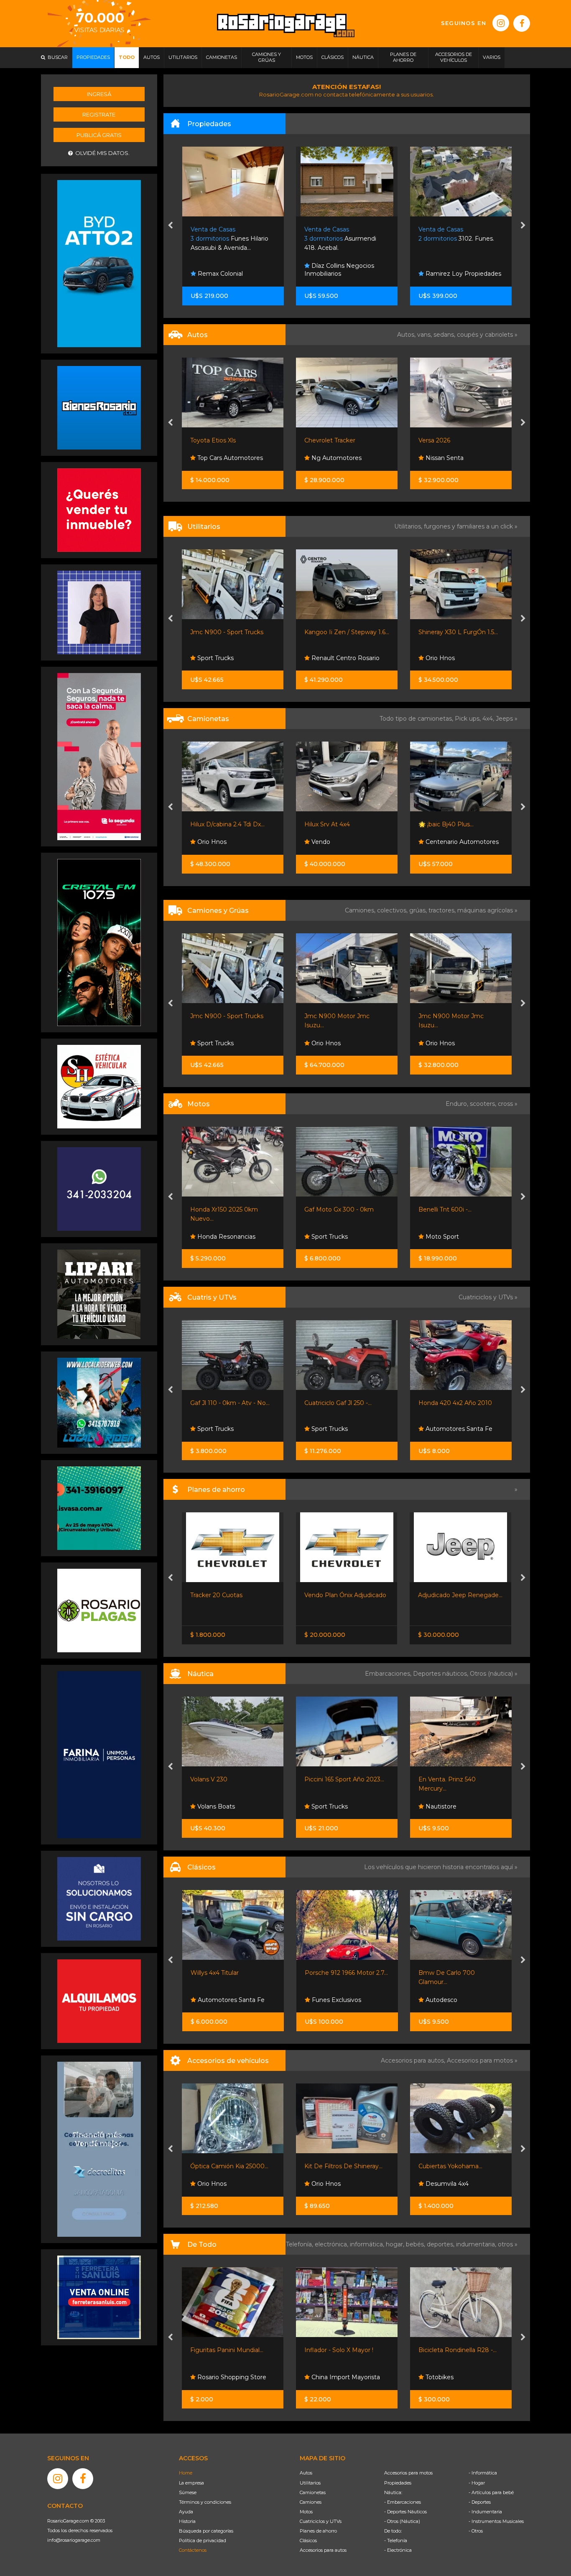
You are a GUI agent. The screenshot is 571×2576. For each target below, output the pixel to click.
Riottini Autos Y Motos (451, 1209)
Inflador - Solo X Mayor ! (225, 2350)
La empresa (191, 2483)
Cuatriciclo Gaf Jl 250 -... (224, 1403)
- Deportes (480, 2502)
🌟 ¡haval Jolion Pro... (448, 824)
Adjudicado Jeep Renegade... (347, 1595)
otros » (508, 2244)
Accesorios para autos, (414, 2060)
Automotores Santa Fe (344, 1429)
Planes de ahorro (318, 2531)
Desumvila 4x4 (333, 2184)
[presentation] (170, 226)
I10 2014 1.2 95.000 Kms (454, 440)
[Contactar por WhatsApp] (99, 407)
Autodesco (326, 2000)
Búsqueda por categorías (206, 2531)
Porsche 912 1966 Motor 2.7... (232, 1973)
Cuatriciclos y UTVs (321, 2521)
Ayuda (186, 2512)
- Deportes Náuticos (405, 2512)
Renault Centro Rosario (231, 658)
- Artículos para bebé (491, 2492)
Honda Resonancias (454, 1429)
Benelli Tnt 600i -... (331, 1209)
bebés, (416, 2244)
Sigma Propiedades (453, 274)
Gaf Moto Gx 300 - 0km (225, 1209)
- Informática (483, 2473)
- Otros (476, 2531)
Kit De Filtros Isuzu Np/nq (456, 2166)
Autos (306, 2473)
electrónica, (332, 2244)
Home (186, 2473)
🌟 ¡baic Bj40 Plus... (332, 824)
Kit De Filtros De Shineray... (230, 2166)
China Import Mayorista (231, 2377)
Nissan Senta (330, 458)
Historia (187, 2521)
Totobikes (325, 2377)
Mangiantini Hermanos (458, 458)
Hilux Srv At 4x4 (213, 824)
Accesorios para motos (480, 2060)
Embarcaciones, (389, 1674)
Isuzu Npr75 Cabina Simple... (459, 1016)
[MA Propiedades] (99, 510)
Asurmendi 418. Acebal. (226, 239)
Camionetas (313, 2492)
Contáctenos (193, 2550)
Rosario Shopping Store (459, 2377)
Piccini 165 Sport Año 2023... (231, 1779)
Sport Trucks (215, 1237)
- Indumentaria (485, 2512)
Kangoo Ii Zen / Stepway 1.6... (233, 632)
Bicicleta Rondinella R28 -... (344, 2350)
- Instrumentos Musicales (496, 2521)
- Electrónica (398, 2550)
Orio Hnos (326, 658)
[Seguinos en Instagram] (501, 23)
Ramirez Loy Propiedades (348, 274)
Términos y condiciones (205, 2502)
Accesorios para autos (323, 2550)
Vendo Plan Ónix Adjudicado (232, 1595)
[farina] (99, 1754)
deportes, (441, 2244)
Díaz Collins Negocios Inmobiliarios (225, 270)
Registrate (99, 114)
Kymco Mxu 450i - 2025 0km (460, 1403)
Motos (306, 2512)
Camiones (311, 2502)
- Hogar (477, 2483)
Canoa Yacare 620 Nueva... (457, 1779)
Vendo (206, 842)
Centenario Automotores (348, 842)
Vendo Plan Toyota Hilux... (456, 1595)
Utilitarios (310, 2483)
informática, (368, 2244)
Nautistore (326, 1806)
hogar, (396, 2244)
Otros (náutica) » (494, 1674)
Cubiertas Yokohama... (337, 2166)
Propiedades (398, 2483)
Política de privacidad (203, 2540)
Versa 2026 (321, 440)
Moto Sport (328, 1237)
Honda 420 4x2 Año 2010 (342, 1403)
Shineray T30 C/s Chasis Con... (461, 632)
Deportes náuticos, (441, 1674)
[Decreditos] (99, 2149)
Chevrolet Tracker (216, 440)
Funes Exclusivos (222, 2000)
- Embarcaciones (403, 2502)
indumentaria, (477, 2244)
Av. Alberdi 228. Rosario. (461, 239)
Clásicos (308, 2540)
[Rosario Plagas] (99, 1610)
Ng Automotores (222, 458)
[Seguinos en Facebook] (522, 23)
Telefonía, (300, 2244)
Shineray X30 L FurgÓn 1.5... (344, 632)
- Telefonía (396, 2540)
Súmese (188, 2492)
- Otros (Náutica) (402, 2521)
